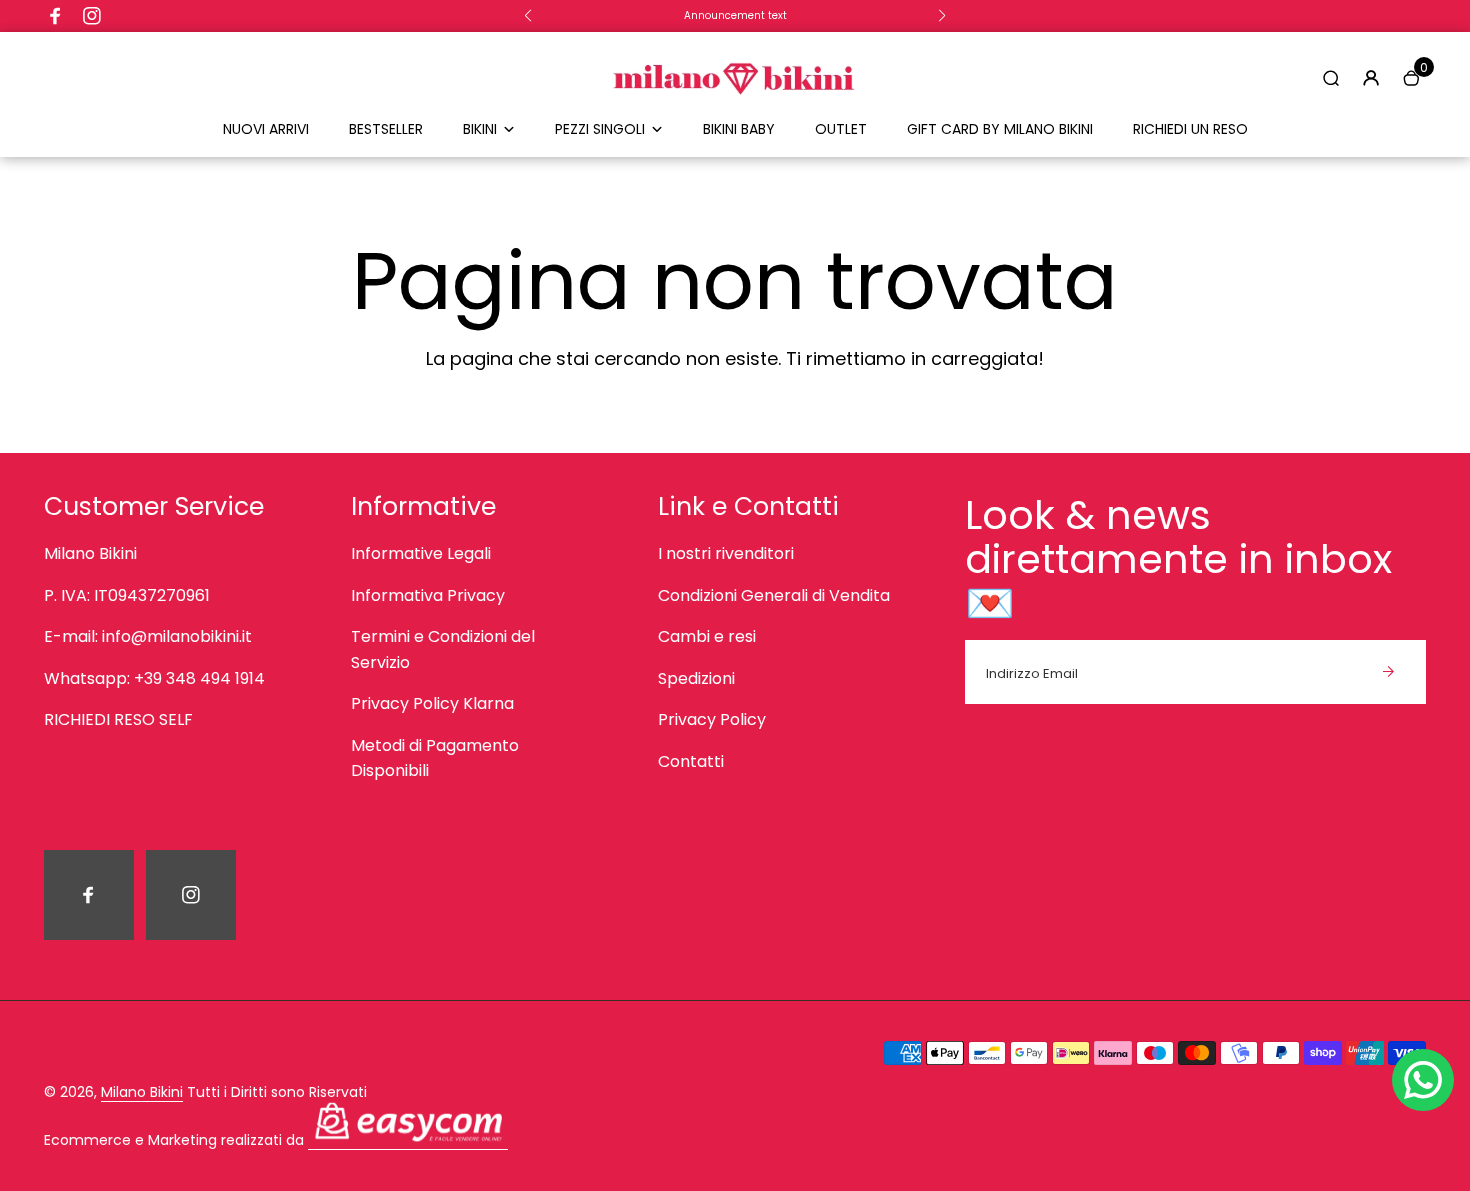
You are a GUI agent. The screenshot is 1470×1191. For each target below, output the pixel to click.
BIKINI (480, 129)
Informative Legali (421, 553)
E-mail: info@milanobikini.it (148, 636)
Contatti (691, 761)
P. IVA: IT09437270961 (127, 595)
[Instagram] (92, 16)
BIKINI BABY (739, 129)
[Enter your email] (1388, 672)
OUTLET (841, 129)
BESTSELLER (386, 129)
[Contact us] (1423, 1080)
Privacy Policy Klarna (432, 703)
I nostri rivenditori (726, 553)
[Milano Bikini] (735, 107)
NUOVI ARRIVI (266, 129)
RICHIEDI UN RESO (1190, 129)
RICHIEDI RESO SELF (118, 719)
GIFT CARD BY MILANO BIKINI (1000, 129)
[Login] (1371, 78)
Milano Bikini (90, 553)
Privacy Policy (712, 719)
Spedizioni (696, 678)
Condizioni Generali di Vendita (774, 595)
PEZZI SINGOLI (600, 129)
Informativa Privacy (428, 595)
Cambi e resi (707, 636)
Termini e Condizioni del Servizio (443, 649)
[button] (528, 16)
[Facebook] (56, 16)
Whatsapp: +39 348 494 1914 (154, 678)
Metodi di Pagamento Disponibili (435, 758)
